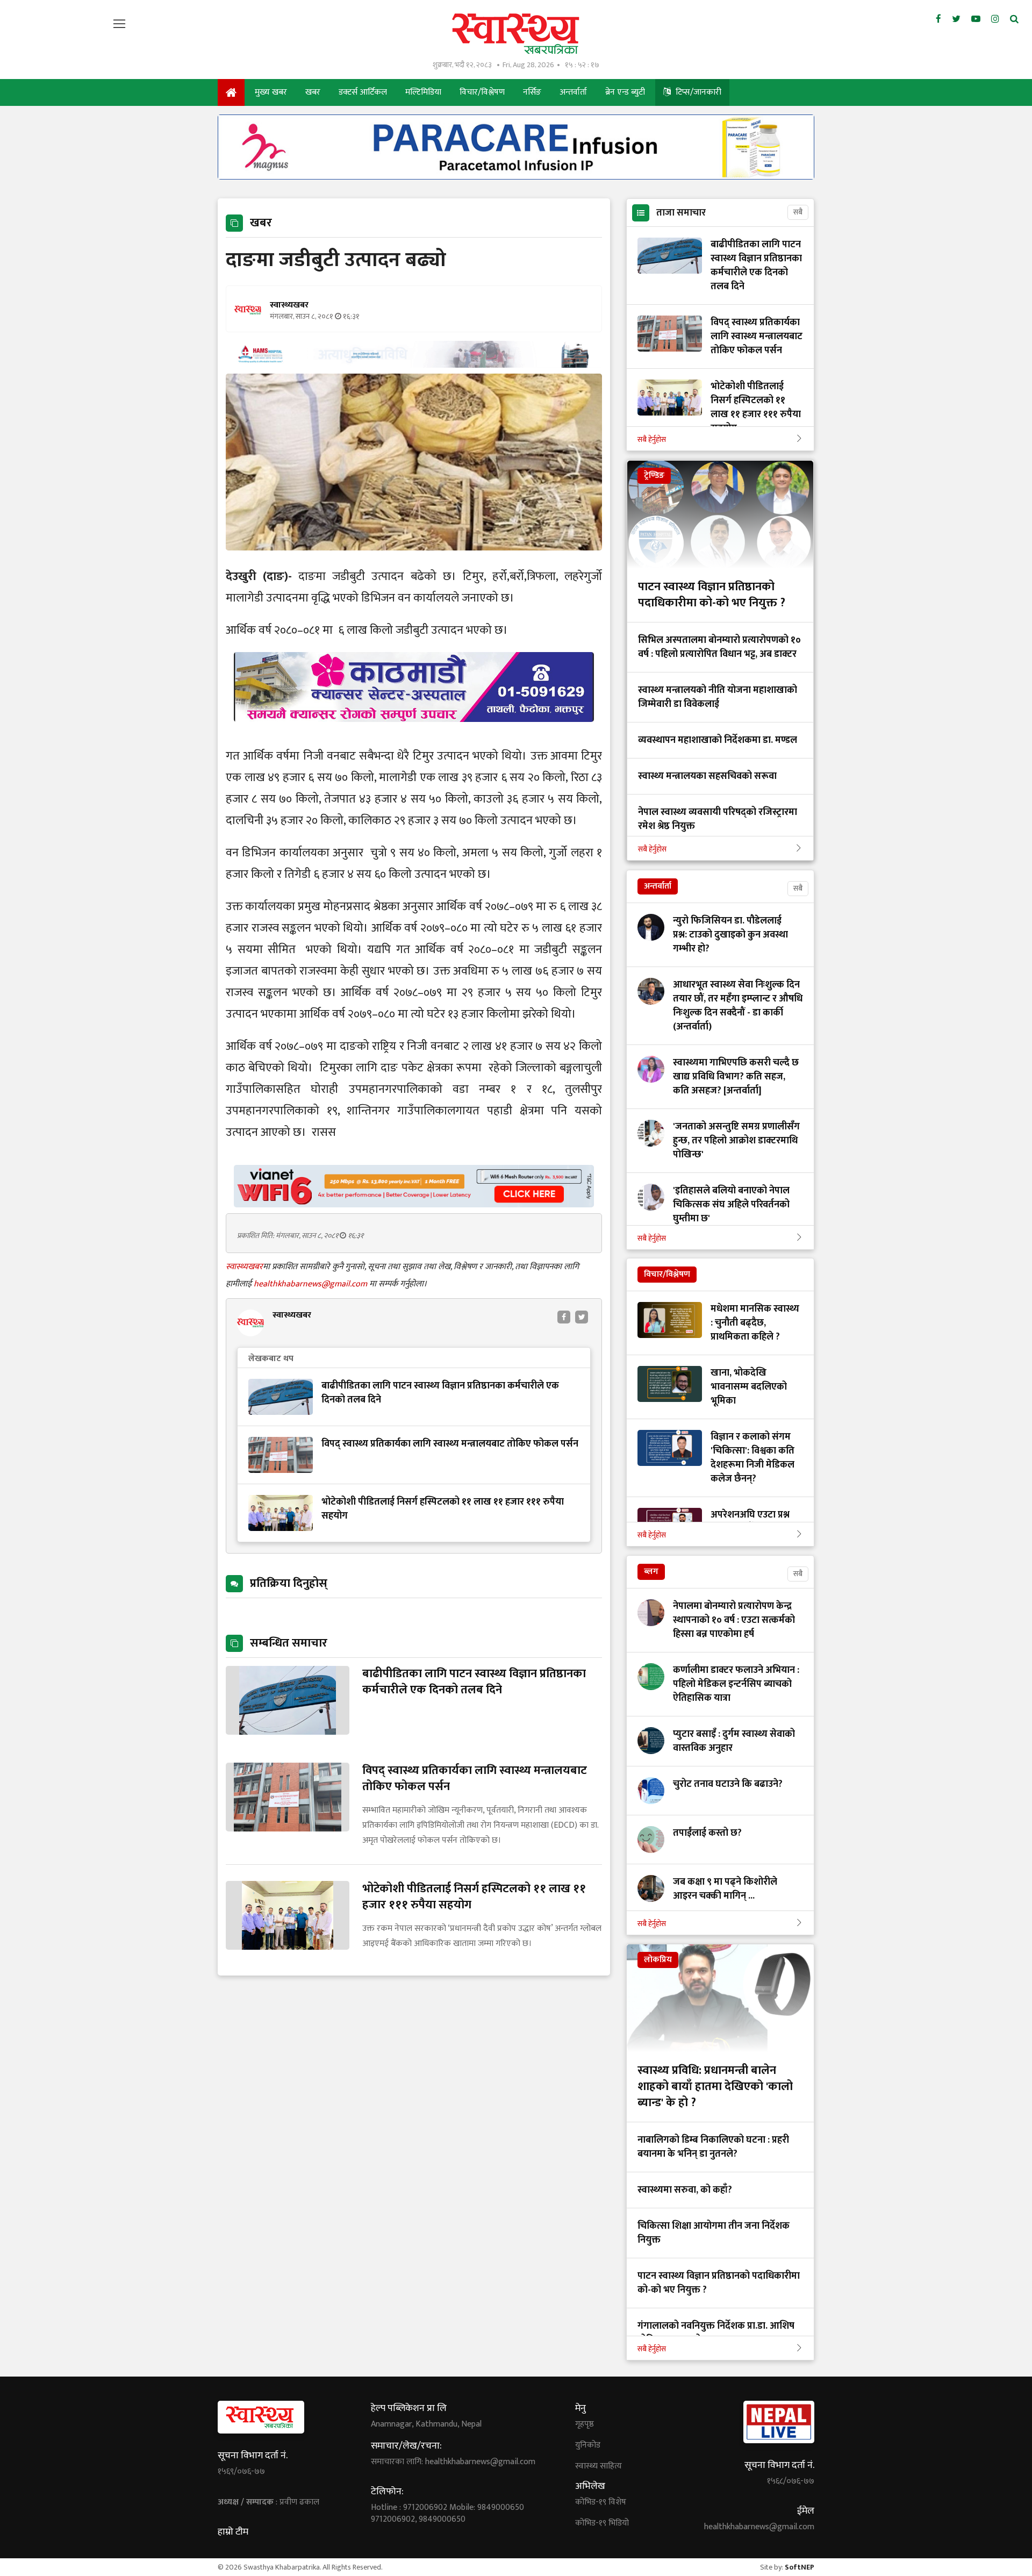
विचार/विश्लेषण (482, 92)
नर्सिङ (532, 92)
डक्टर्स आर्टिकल (363, 92)
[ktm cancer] (414, 735)
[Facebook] (938, 19)
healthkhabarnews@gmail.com (311, 1284)
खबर (313, 92)
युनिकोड (588, 2445)
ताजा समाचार (681, 213)
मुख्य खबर (271, 92)
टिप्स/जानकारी (697, 92)
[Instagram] (995, 19)
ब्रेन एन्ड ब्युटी (625, 92)
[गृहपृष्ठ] (231, 92)
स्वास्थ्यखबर (244, 1267)
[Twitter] (956, 19)
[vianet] (414, 1204)
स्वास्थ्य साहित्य (599, 2466)
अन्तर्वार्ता (573, 92)
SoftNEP (800, 2567)
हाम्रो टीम (233, 2532)
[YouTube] (976, 19)
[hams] (414, 365)
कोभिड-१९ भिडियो (602, 2523)
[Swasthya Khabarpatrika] (516, 34)
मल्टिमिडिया (423, 92)
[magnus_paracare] (516, 177)
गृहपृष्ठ (585, 2424)
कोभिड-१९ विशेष (601, 2502)
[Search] (1014, 19)
